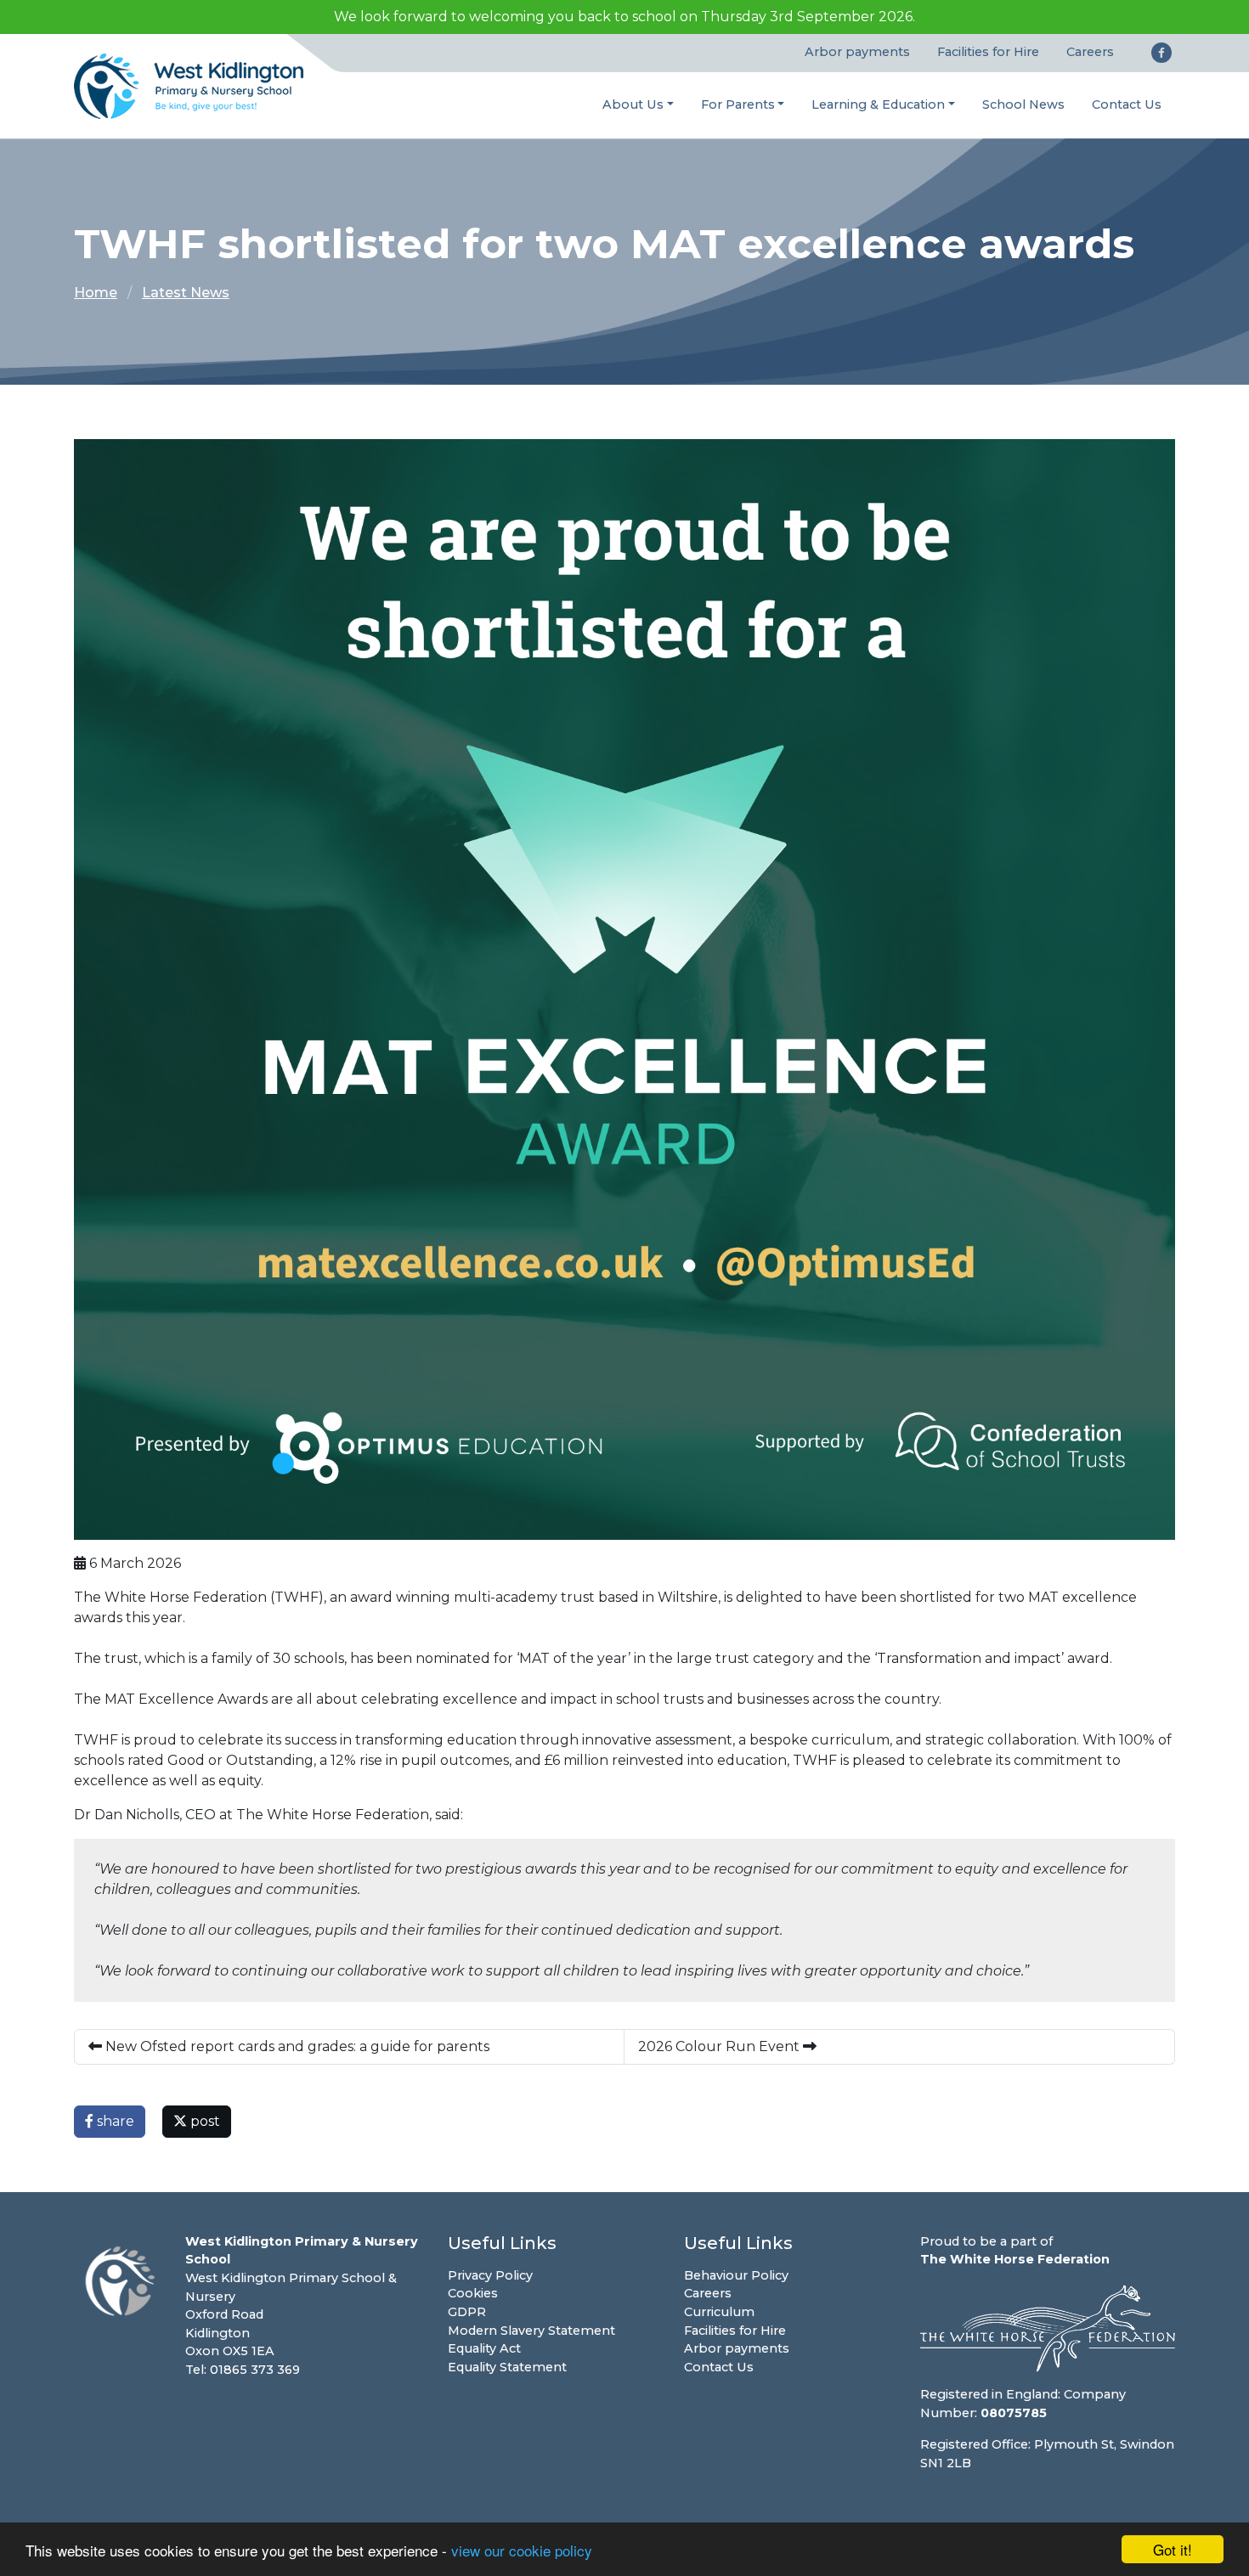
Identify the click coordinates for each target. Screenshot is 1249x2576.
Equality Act (484, 2348)
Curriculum (719, 2312)
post (203, 2121)
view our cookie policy (522, 2550)
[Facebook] (1161, 53)
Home (96, 293)
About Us (633, 104)
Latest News (186, 293)
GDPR (467, 2312)
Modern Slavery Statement (531, 2331)
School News (1023, 104)
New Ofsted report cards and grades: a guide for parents (296, 2046)
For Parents (738, 104)
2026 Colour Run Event (721, 2046)
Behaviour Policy (736, 2275)
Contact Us (1127, 104)
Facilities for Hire (988, 52)
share (114, 2121)
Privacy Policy (490, 2275)
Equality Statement (507, 2367)
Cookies (473, 2293)
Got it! (1173, 2549)
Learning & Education (878, 104)
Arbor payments (857, 52)
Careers (1090, 52)
